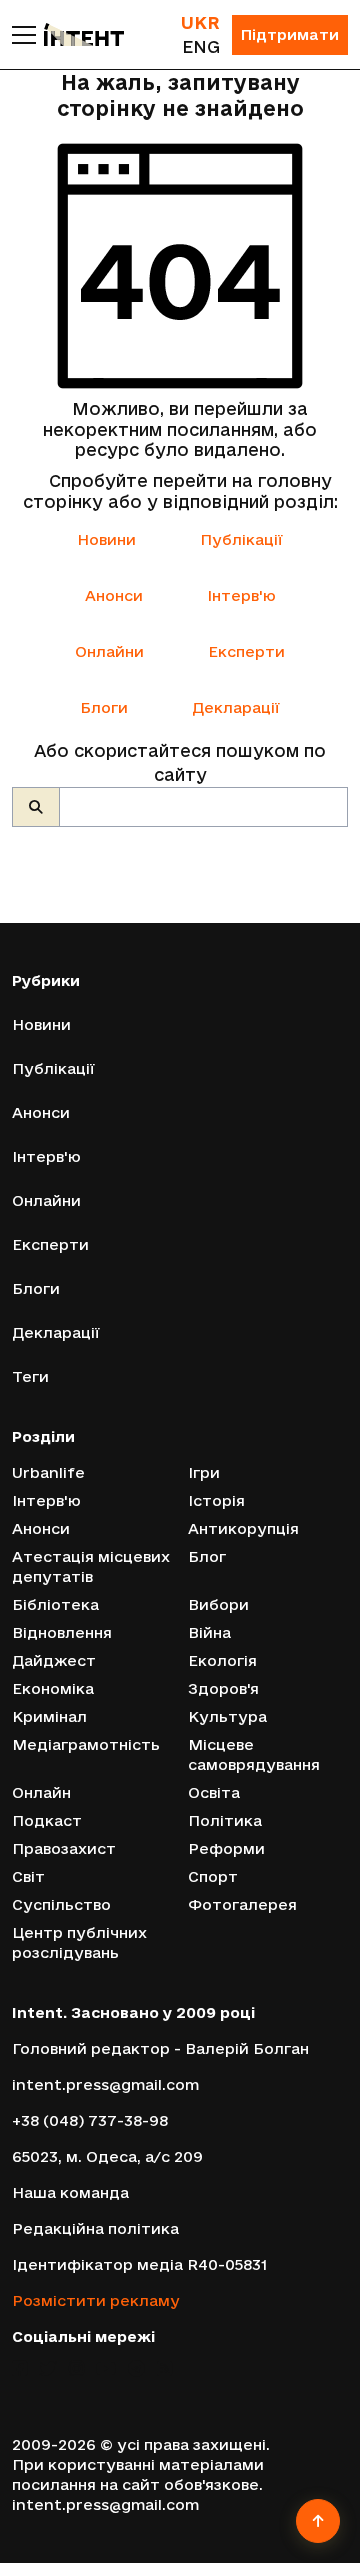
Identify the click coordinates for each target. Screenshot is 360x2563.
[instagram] (76, 2368)
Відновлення (62, 1632)
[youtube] (106, 2368)
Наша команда (70, 2192)
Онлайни (109, 651)
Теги (30, 1376)
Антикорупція (243, 1528)
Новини (106, 539)
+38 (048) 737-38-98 (90, 2120)
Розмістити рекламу (96, 2300)
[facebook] (19, 2368)
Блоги (104, 707)
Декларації (236, 707)
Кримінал (49, 1716)
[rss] (164, 2368)
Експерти (246, 651)
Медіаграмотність (86, 1744)
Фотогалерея (242, 1904)
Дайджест (54, 1660)
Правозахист (64, 1848)
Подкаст (47, 1820)
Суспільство (61, 1904)
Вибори (218, 1604)
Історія (216, 1500)
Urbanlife (48, 1472)
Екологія (222, 1660)
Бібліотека (55, 1604)
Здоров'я (223, 1688)
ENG (201, 46)
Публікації (241, 539)
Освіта (214, 1792)
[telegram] (136, 2368)
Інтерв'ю (241, 595)
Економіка (53, 1688)
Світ (28, 1876)
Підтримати (290, 34)
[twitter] (48, 2368)
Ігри (204, 1472)
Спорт (213, 1876)
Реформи (226, 1848)
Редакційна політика (95, 2228)
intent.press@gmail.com (105, 2084)
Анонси (114, 595)
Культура (227, 1716)
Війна (209, 1632)
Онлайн (41, 1792)
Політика (225, 1820)
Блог (207, 1556)
